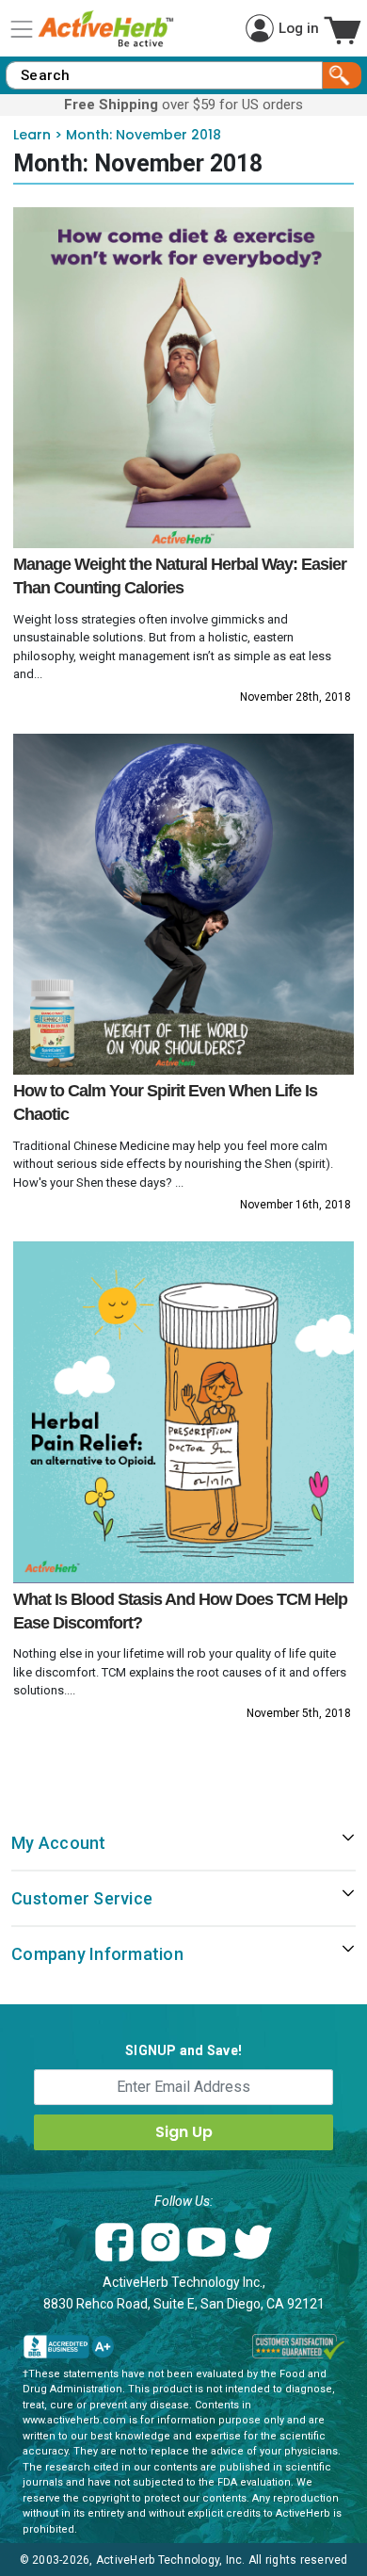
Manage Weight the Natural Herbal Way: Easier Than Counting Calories (180, 576)
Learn (32, 135)
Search (342, 75)
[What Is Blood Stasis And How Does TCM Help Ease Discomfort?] (184, 1412)
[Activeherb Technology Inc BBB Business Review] (69, 2347)
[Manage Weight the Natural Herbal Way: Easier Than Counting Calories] (184, 378)
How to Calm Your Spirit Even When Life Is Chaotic (165, 1102)
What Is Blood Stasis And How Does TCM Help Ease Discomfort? (180, 1611)
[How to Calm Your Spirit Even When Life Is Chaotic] (184, 905)
